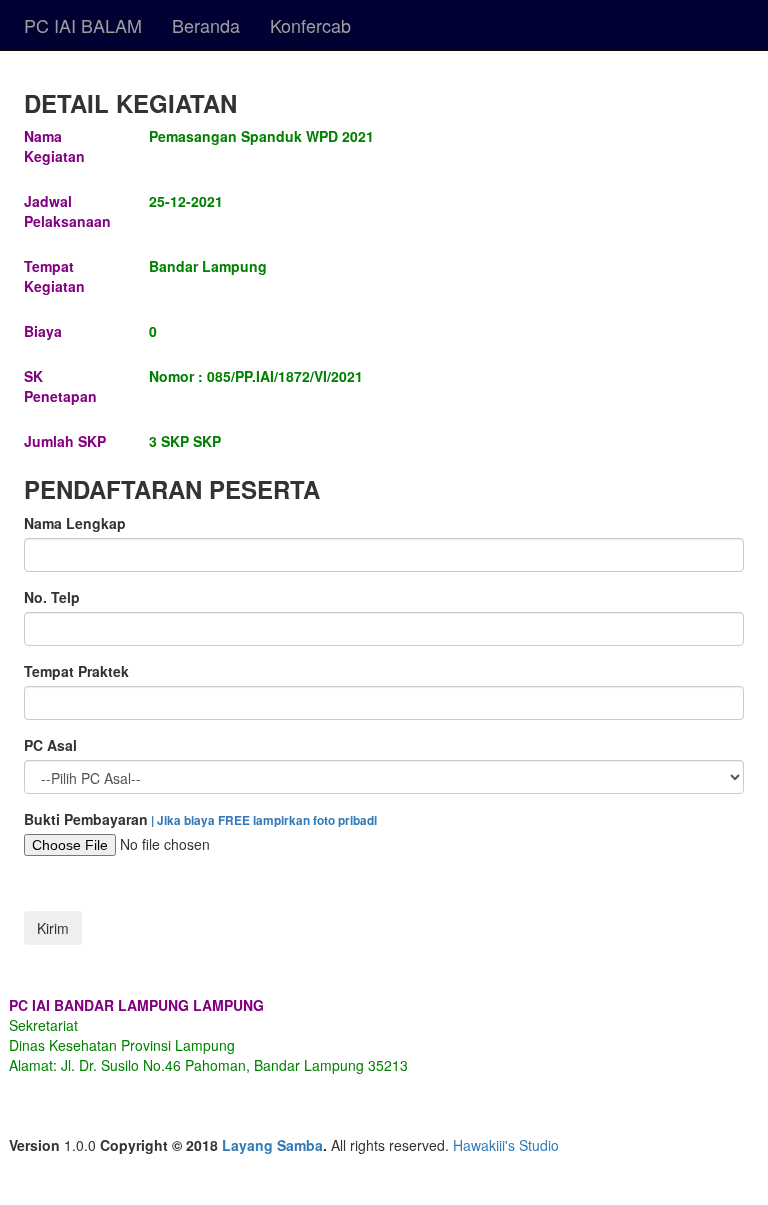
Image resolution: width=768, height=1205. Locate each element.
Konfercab (310, 25)
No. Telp (52, 597)
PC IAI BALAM (83, 25)
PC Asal (50, 745)
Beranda (206, 25)
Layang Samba (272, 1145)
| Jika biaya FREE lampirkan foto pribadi (262, 820)
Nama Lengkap (75, 523)
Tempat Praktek (76, 671)
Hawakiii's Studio (506, 1145)
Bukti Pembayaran (200, 819)
